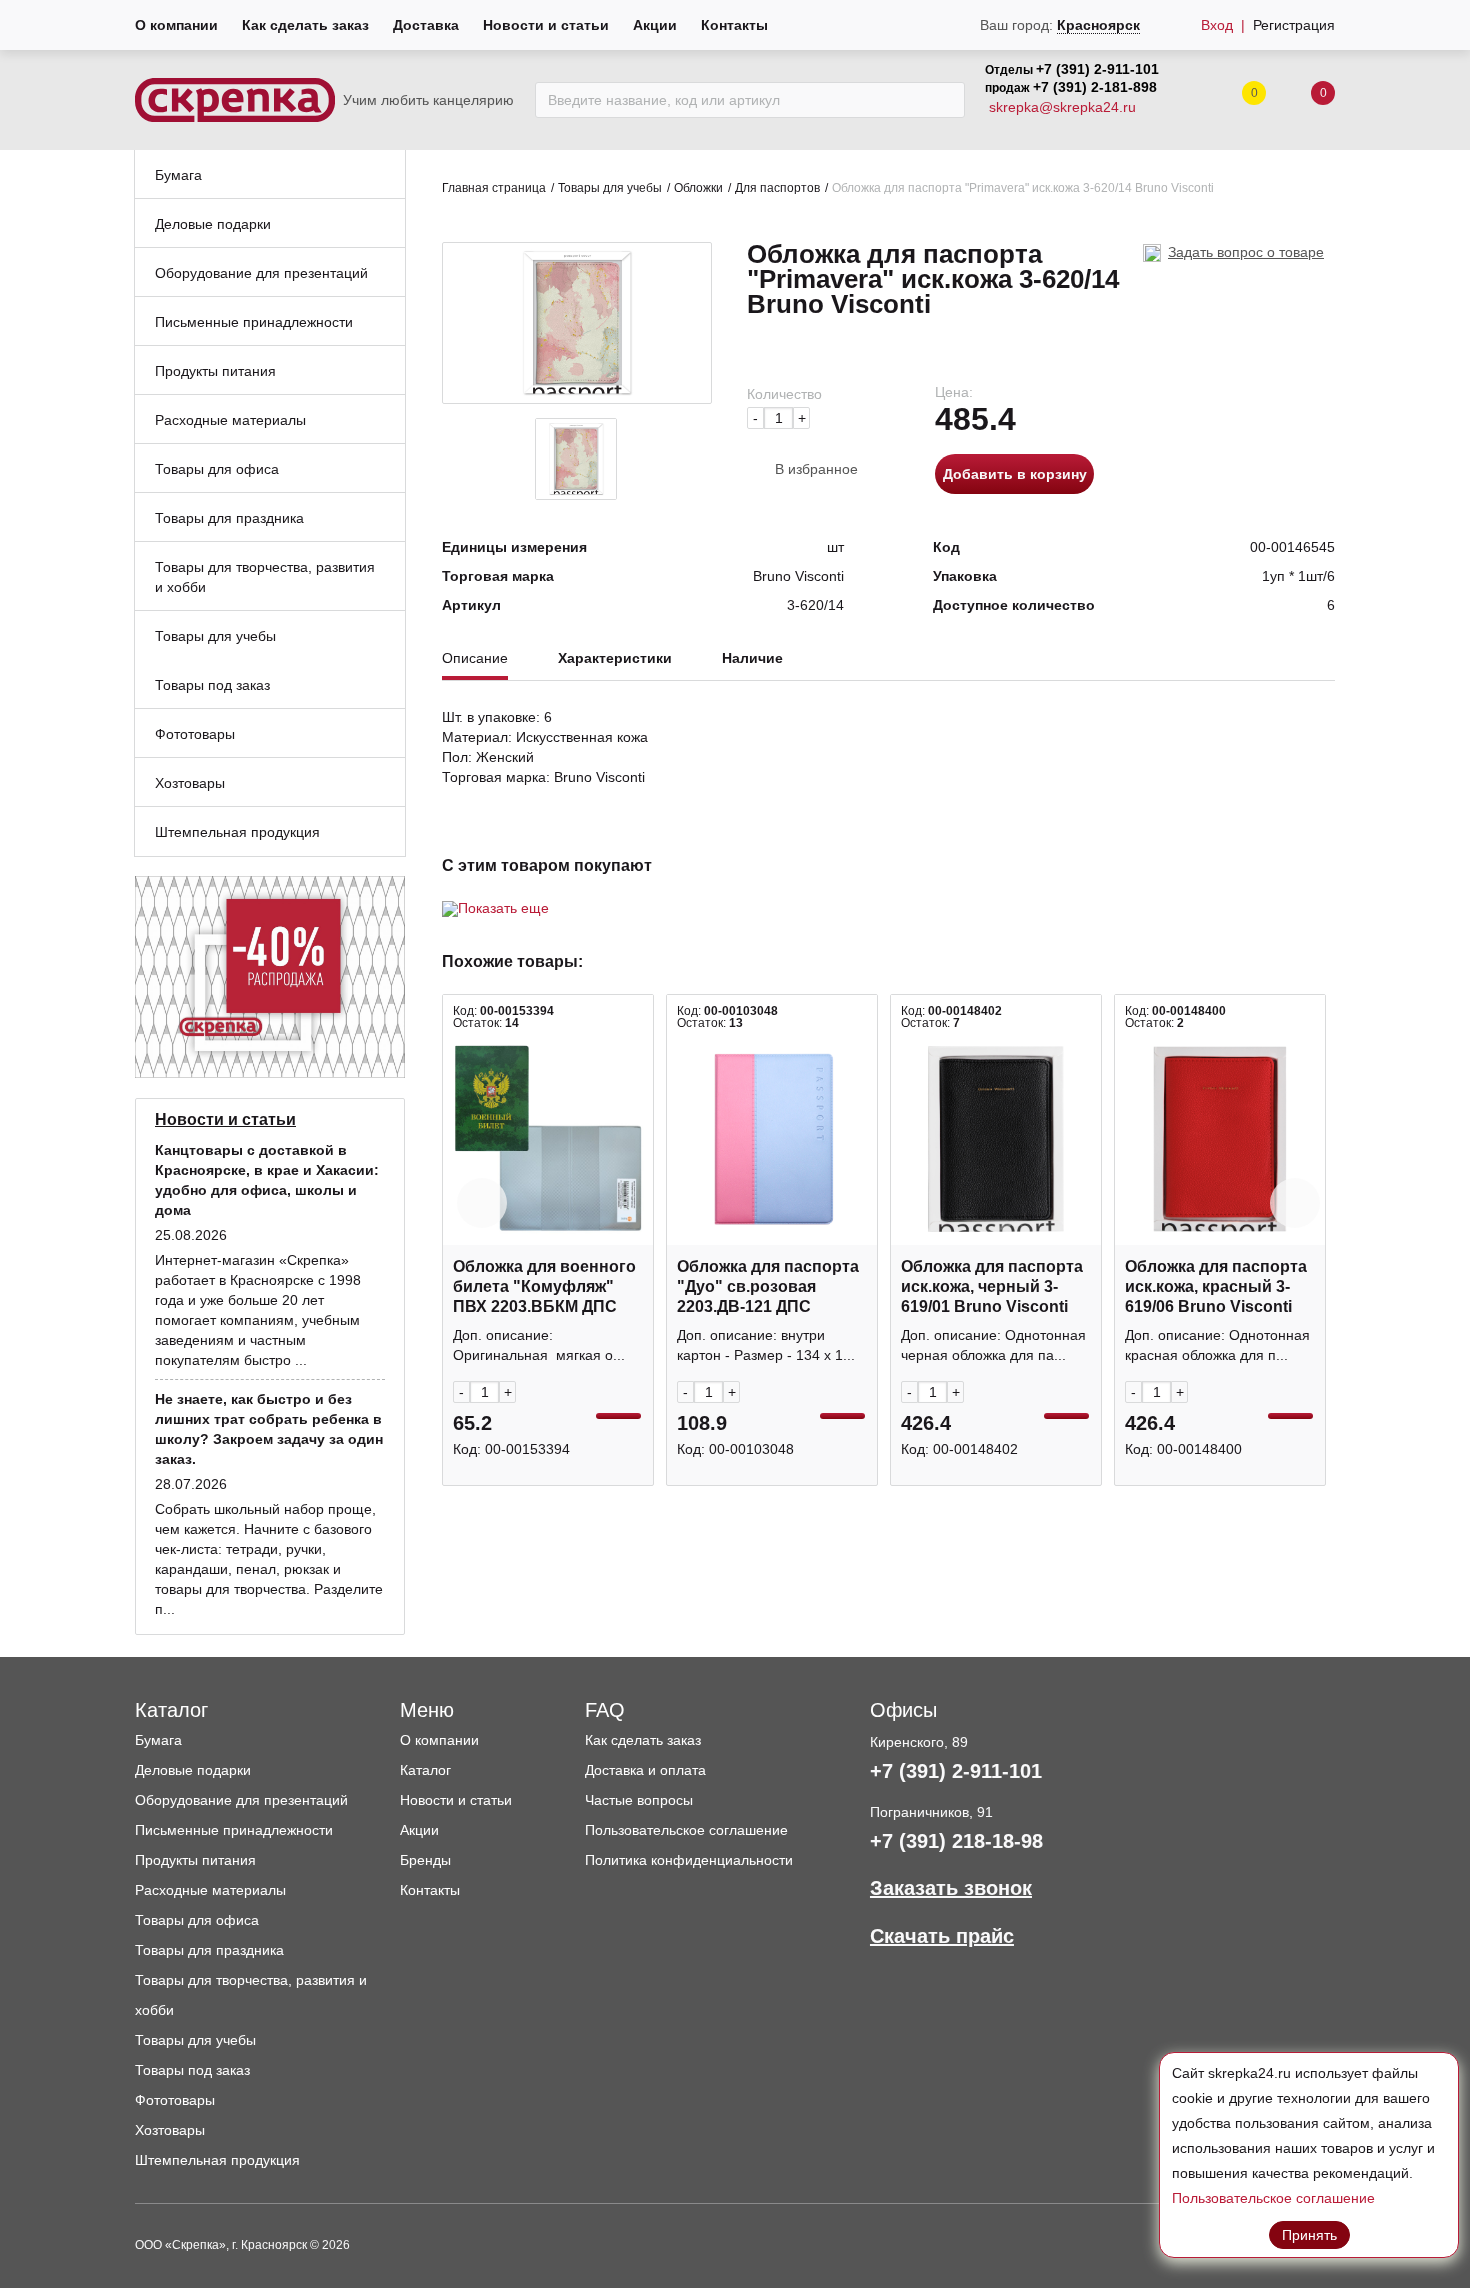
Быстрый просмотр (548, 1234)
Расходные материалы (210, 1890)
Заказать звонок (951, 1888)
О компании (176, 25)
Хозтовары (170, 2130)
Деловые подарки (193, 1770)
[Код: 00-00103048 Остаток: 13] (772, 1139)
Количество (784, 394)
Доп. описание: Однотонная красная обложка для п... (1217, 1345)
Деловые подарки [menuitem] (213, 224)
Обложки (698, 188)
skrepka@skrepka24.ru (1062, 107)
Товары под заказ (192, 2070)
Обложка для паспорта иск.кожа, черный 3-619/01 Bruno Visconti (992, 1286)
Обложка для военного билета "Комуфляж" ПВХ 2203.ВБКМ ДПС (544, 1286)
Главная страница (494, 188)
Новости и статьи (546, 25)
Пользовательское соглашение (686, 1830)
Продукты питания (195, 1860)
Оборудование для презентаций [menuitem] (261, 273)
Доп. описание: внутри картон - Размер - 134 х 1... (766, 1345)
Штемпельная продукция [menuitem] (237, 832)
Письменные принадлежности (234, 1830)
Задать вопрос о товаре (1246, 252)
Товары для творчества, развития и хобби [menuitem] (265, 577)
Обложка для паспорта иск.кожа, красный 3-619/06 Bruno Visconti (1216, 1286)
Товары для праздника (209, 1950)
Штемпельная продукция (217, 2160)
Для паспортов (777, 188)
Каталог (425, 1770)
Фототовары (175, 2100)
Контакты (734, 25)
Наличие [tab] (752, 658)
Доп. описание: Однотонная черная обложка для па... (993, 1345)
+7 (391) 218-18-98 (956, 1841)
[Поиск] (944, 100)
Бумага (158, 1740)
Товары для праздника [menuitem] (229, 518)
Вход (1217, 25)
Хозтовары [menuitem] (190, 783)
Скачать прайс (942, 1936)
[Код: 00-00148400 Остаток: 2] (1220, 1139)
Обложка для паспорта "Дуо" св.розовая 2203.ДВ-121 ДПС (768, 1286)
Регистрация (1294, 25)
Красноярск (1098, 25)
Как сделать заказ (305, 25)
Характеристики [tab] (615, 658)
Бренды (425, 1860)
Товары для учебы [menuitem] (215, 636)
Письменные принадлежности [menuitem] (254, 322)
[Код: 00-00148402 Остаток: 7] (996, 1139)
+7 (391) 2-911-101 (1097, 69)
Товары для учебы (610, 188)
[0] (1303, 100)
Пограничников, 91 (931, 1812)
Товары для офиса (197, 1920)
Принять (1309, 2235)
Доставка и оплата (645, 1770)
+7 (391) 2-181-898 (1095, 87)
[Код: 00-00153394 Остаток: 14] (548, 1139)
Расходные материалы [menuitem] (230, 420)
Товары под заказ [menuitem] (212, 685)
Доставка (426, 25)
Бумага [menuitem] (178, 175)
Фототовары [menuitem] (195, 734)
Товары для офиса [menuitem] (217, 469)
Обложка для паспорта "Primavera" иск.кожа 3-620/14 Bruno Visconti (1023, 188)
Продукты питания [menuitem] (215, 371)
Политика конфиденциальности (689, 1860)
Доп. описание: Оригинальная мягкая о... (539, 1345)
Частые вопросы (639, 1800)
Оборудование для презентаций (241, 1800)
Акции (655, 25)
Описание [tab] (475, 658)
